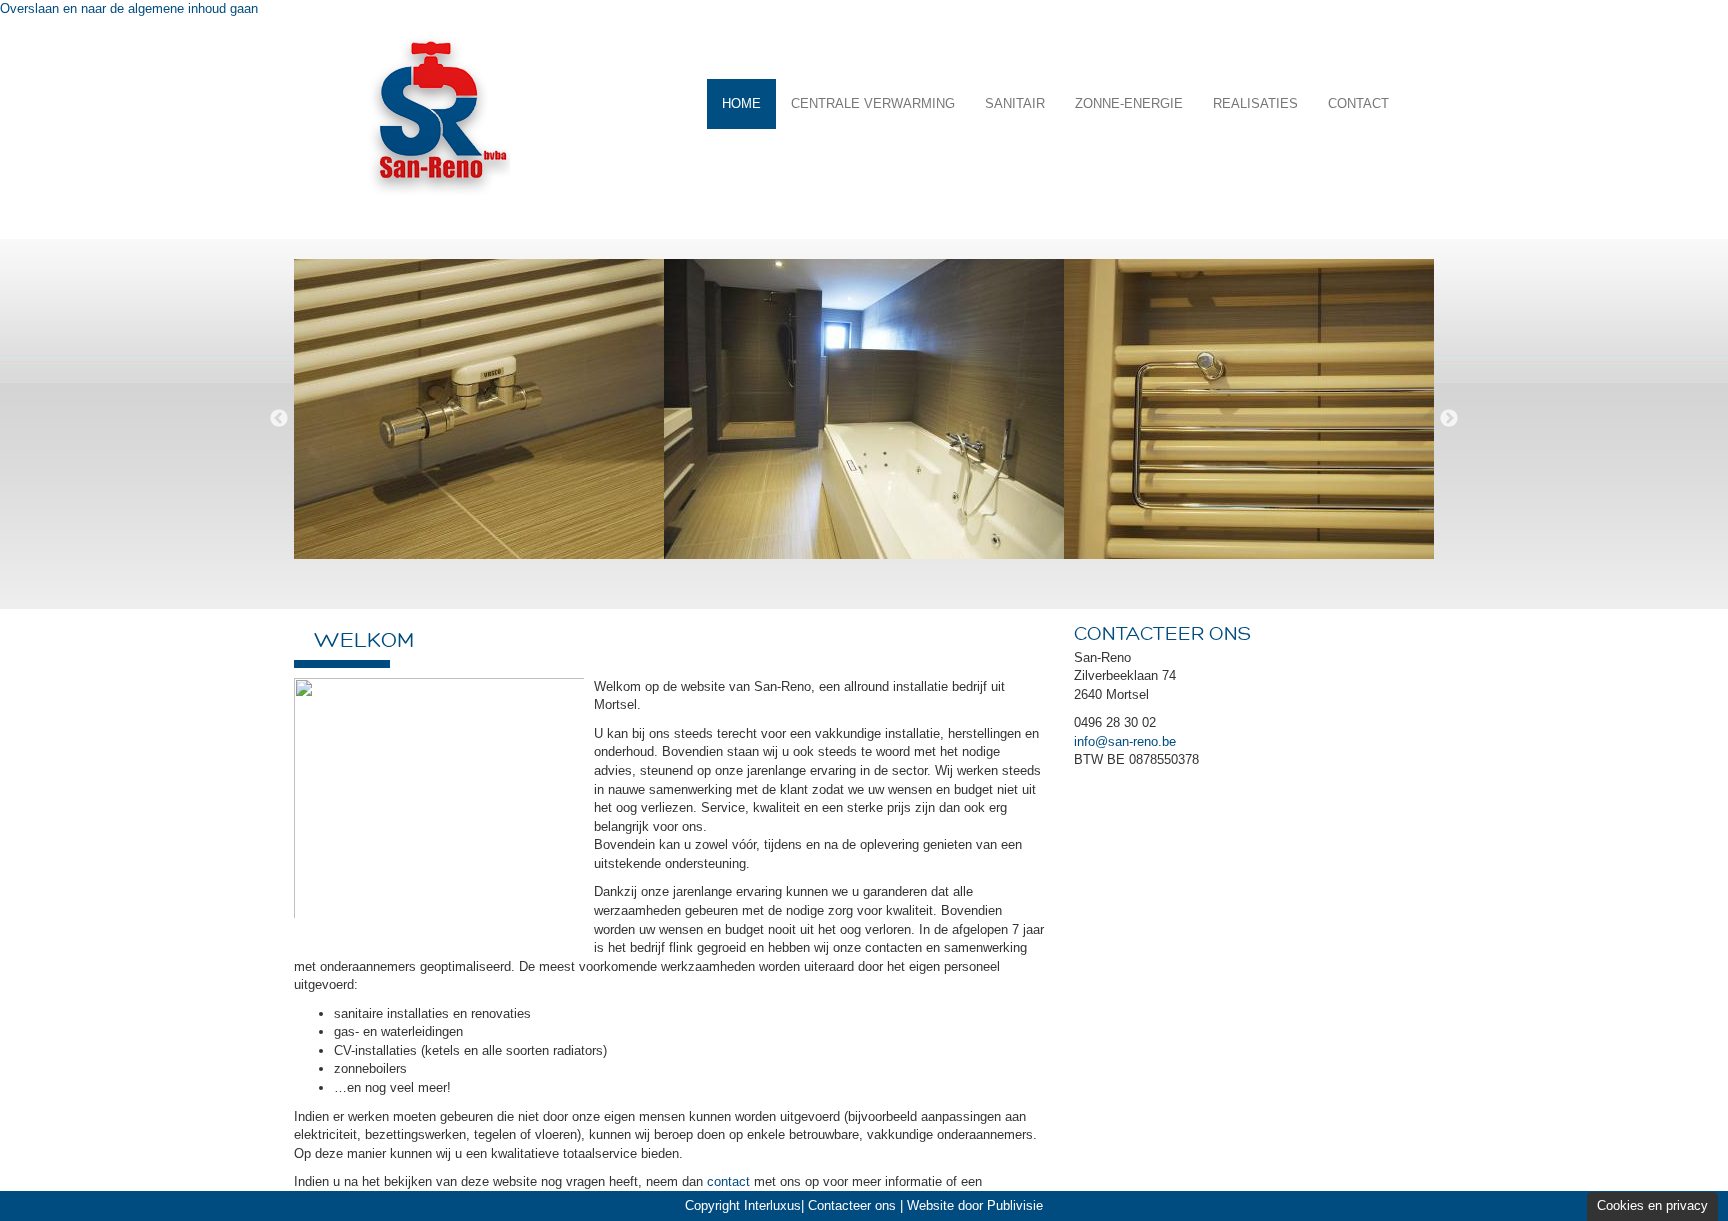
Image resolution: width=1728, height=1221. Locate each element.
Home (741, 103)
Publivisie (1015, 1205)
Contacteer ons (852, 1205)
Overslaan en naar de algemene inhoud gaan (129, 8)
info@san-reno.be (1125, 741)
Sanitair (1015, 103)
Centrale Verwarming (873, 103)
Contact (1358, 103)
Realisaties (1255, 103)
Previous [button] (279, 419)
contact (728, 1181)
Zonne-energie (1129, 103)
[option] (464, 419)
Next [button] (1449, 419)
